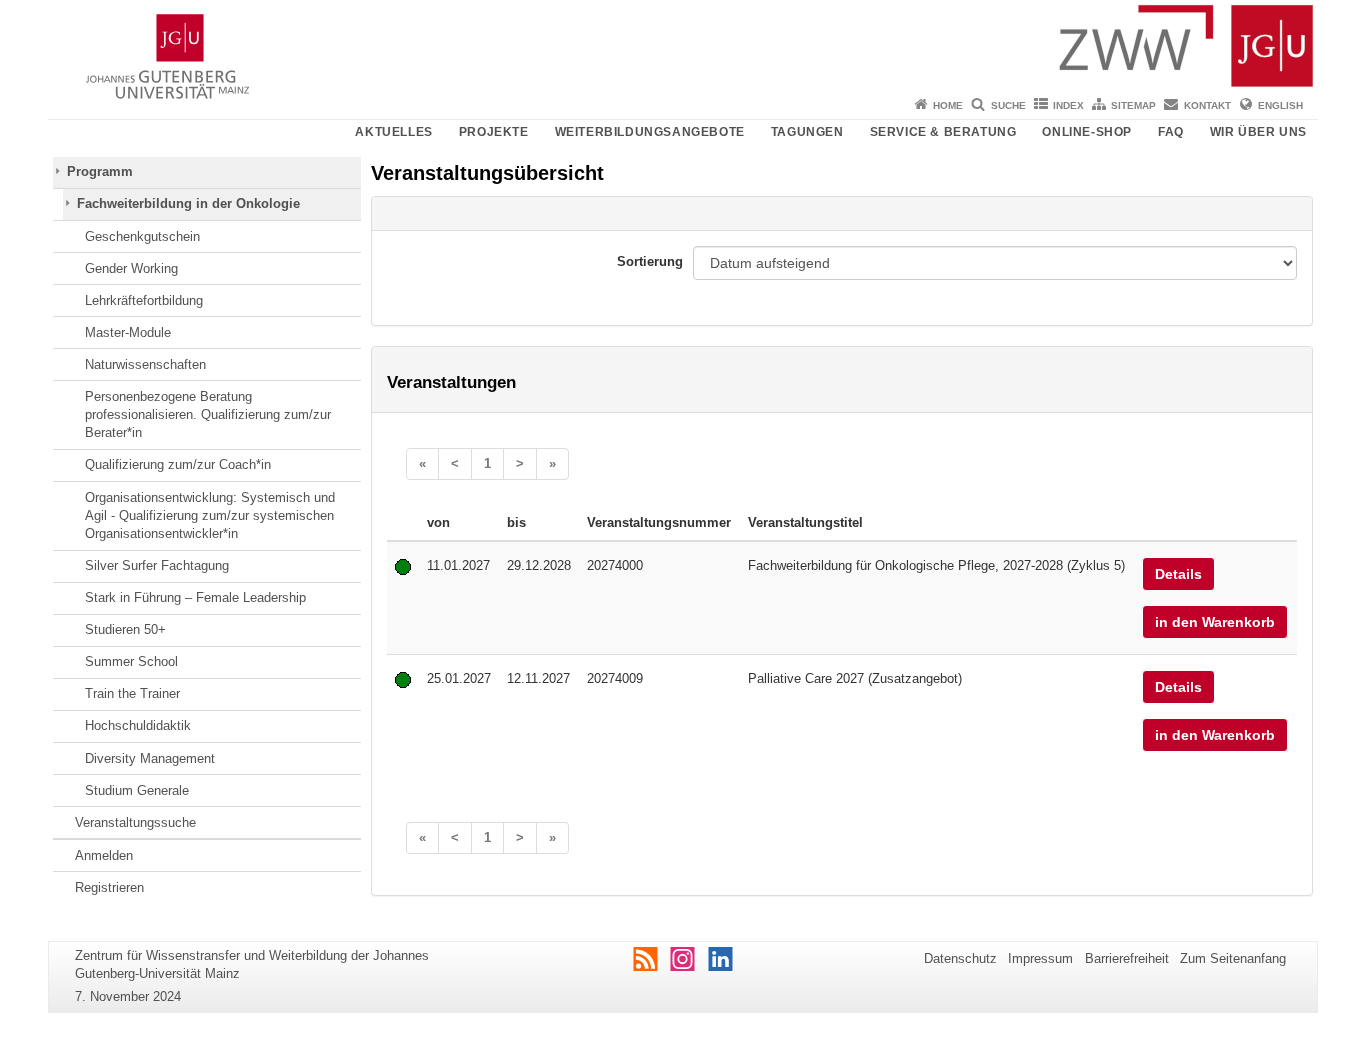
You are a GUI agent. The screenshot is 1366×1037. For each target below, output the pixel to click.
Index (1068, 105)
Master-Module (128, 332)
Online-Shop (1087, 132)
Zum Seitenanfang (1233, 958)
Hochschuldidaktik (138, 725)
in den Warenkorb (1215, 622)
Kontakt (1207, 105)
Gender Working (131, 268)
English (1280, 105)
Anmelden (104, 855)
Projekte (494, 132)
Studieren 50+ (125, 629)
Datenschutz (960, 958)
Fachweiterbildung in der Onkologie (188, 203)
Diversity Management (150, 758)
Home (948, 105)
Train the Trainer (132, 693)
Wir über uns (1258, 132)
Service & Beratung (943, 132)
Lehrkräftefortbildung (144, 300)
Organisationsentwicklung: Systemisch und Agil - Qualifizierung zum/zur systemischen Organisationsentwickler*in (210, 516)
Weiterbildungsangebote (650, 132)
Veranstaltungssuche (135, 822)
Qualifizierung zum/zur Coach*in (178, 464)
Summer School (131, 661)
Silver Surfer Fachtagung (157, 565)
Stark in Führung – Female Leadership (195, 597)
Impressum (1040, 958)
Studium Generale (137, 790)
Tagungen (807, 132)
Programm (100, 171)
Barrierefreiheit (1127, 958)
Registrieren (109, 887)
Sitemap (1133, 105)
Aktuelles (393, 132)
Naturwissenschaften (145, 364)
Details (1178, 574)
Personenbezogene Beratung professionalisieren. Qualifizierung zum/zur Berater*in (208, 415)
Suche (1008, 105)
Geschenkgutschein (142, 236)
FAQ (1171, 132)
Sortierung (650, 261)
